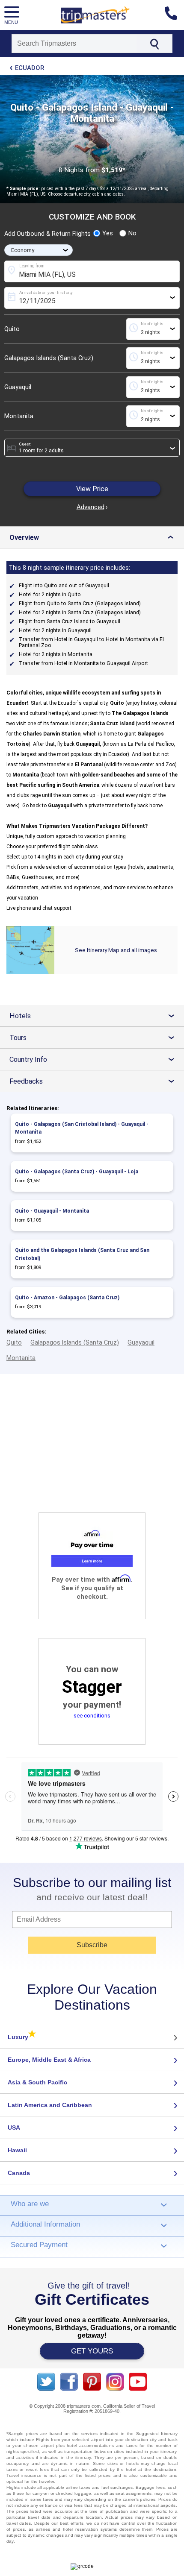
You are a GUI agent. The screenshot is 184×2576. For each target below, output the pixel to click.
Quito (12, 329)
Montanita (19, 416)
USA (14, 2128)
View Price (92, 489)
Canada (19, 2173)
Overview (94, 538)
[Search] (154, 44)
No (132, 233)
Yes (108, 233)
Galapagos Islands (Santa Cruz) (49, 358)
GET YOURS (92, 2351)
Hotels (95, 1016)
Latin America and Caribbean (50, 2105)
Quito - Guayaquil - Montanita (52, 1211)
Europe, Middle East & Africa (49, 2060)
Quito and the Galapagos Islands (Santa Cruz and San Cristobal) (82, 1254)
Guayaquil (18, 387)
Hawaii (17, 2150)
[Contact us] (174, 15)
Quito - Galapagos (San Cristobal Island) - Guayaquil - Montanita (82, 1128)
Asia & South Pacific (37, 2082)
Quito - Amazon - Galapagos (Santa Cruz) (67, 1298)
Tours (95, 1038)
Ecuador (30, 68)
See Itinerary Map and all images (116, 950)
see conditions (92, 1716)
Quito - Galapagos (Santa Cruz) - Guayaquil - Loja (77, 1172)
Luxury (22, 2037)
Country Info (95, 1059)
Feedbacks (95, 1081)
